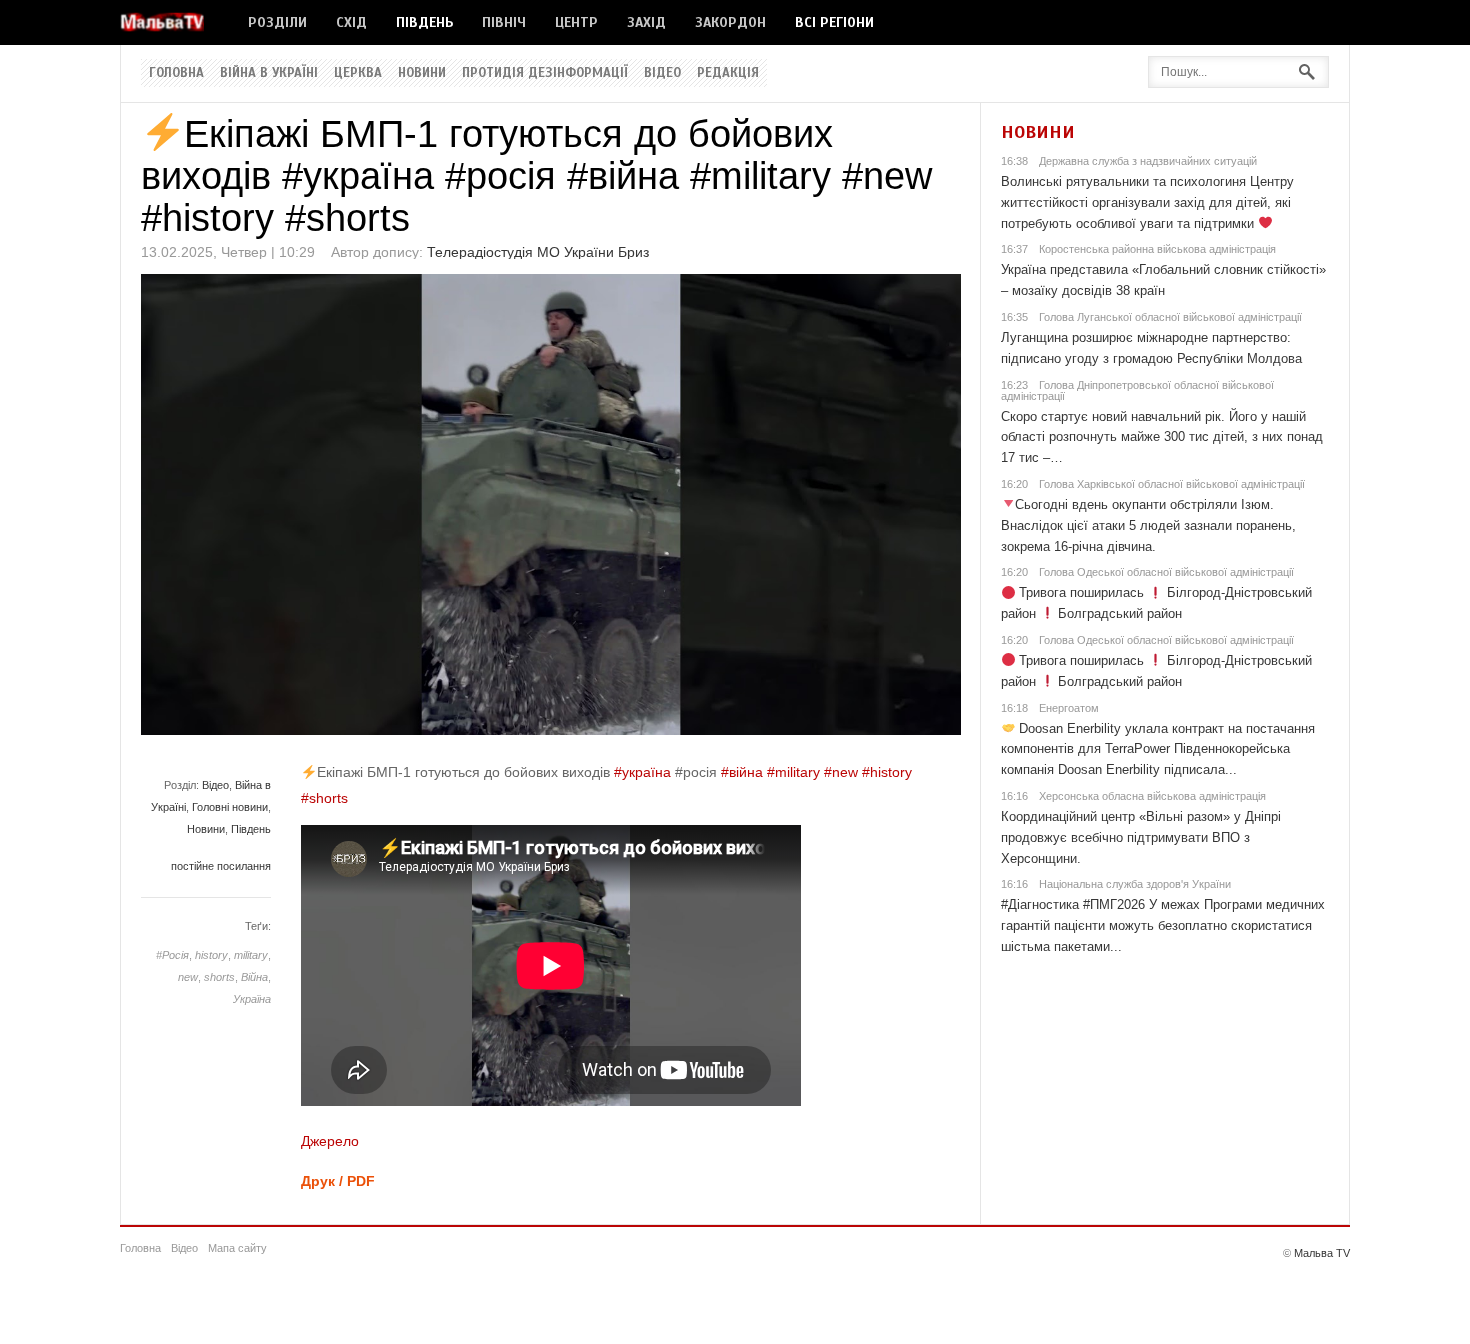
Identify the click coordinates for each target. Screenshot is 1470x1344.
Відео (662, 73)
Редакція (728, 73)
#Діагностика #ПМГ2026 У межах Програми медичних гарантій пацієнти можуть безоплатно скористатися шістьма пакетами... (1163, 925)
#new (841, 772)
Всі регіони (834, 22)
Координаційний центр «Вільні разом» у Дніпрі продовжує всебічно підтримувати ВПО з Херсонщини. (1141, 837)
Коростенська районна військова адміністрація (1157, 249)
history (211, 955)
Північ (504, 22)
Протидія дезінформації (545, 73)
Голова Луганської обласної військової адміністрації (1170, 317)
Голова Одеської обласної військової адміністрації (1166, 572)
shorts (219, 977)
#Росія (172, 955)
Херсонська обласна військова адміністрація (1152, 796)
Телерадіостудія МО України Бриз (538, 252)
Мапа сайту (237, 1248)
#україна (642, 772)
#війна (742, 772)
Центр (576, 22)
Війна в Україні (269, 73)
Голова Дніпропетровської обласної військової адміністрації (1137, 390)
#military (793, 772)
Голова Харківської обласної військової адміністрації (1172, 484)
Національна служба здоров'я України (1135, 884)
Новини (422, 73)
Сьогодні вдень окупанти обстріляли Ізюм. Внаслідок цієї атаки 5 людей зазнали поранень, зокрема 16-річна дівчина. (1148, 525)
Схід (351, 22)
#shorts (324, 798)
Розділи (277, 22)
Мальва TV (1322, 1253)
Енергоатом (1069, 708)
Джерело (330, 1141)
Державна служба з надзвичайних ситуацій (1148, 161)
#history (887, 772)
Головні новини (230, 807)
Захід (646, 22)
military (251, 955)
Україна (252, 999)
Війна (254, 977)
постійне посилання (221, 866)
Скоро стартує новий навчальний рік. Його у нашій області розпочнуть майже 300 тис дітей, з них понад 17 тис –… (1162, 437)
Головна (176, 73)
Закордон (730, 22)
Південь (424, 22)
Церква (358, 73)
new (188, 977)
